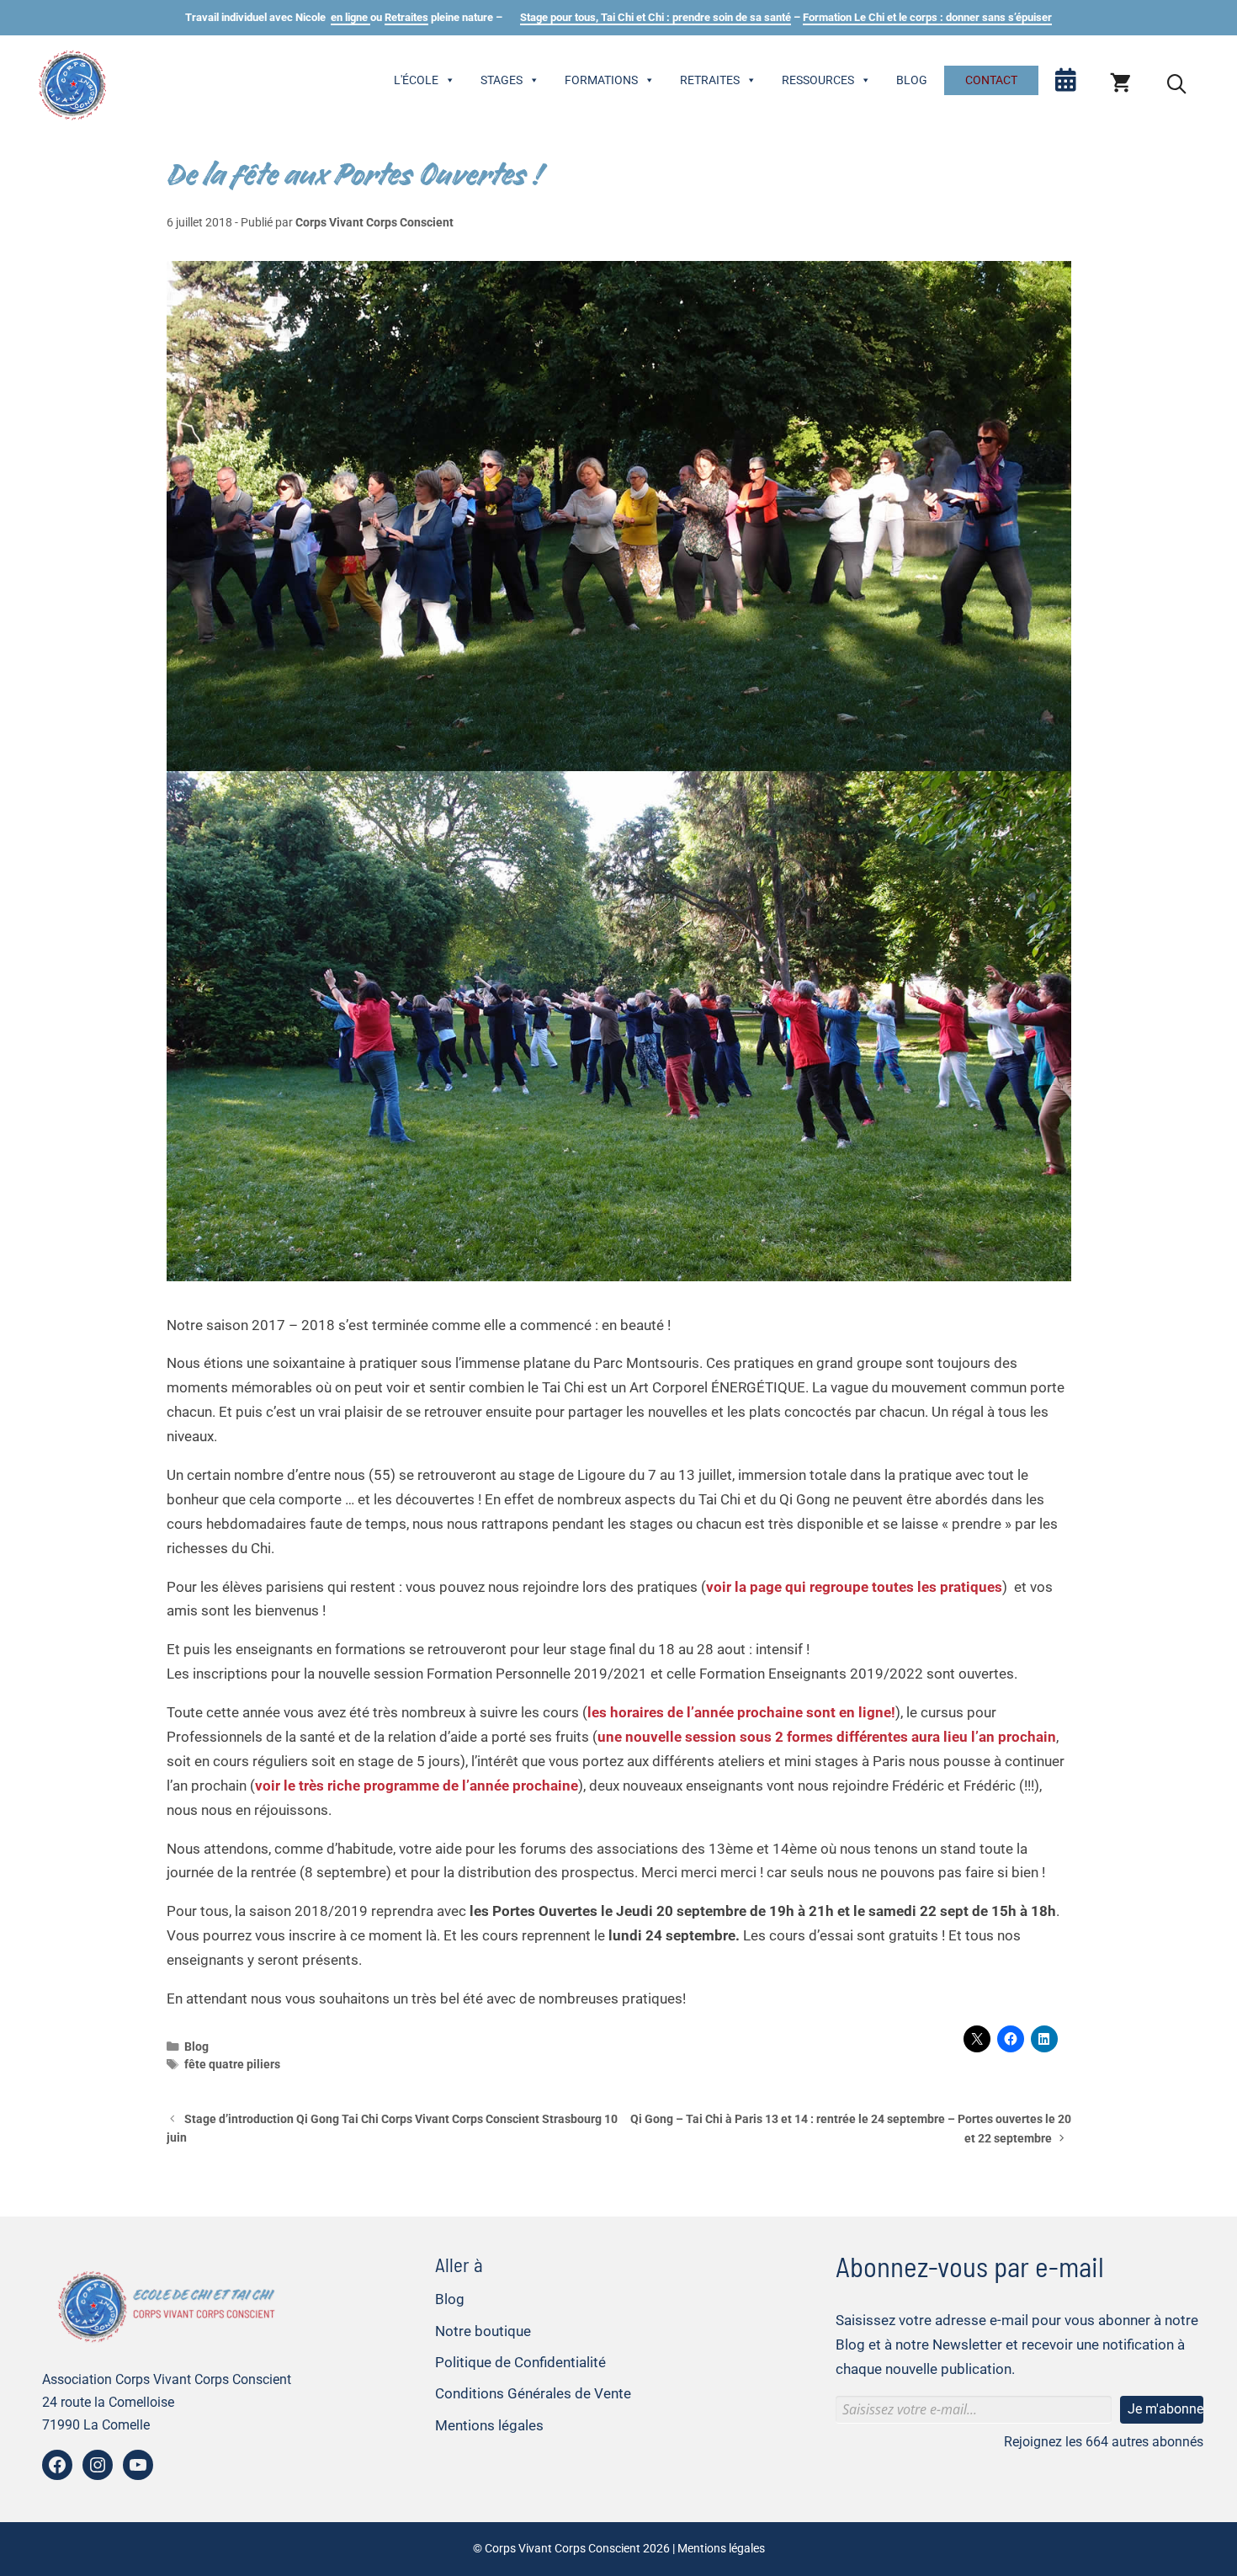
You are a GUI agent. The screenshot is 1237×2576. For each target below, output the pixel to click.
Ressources (818, 80)
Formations (601, 80)
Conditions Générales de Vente (533, 2393)
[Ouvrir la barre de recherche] (1177, 84)
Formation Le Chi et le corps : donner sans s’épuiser (927, 17)
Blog (912, 80)
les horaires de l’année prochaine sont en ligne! (741, 1712)
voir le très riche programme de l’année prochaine (417, 1786)
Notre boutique (483, 2331)
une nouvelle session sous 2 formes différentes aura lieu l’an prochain (827, 1737)
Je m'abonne (1165, 2409)
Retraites (406, 17)
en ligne (350, 17)
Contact (991, 80)
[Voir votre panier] (1120, 84)
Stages (502, 80)
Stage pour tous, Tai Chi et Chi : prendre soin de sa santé (656, 17)
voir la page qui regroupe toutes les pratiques (854, 1587)
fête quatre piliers (232, 2065)
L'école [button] (416, 80)
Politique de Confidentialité (520, 2362)
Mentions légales (489, 2425)
